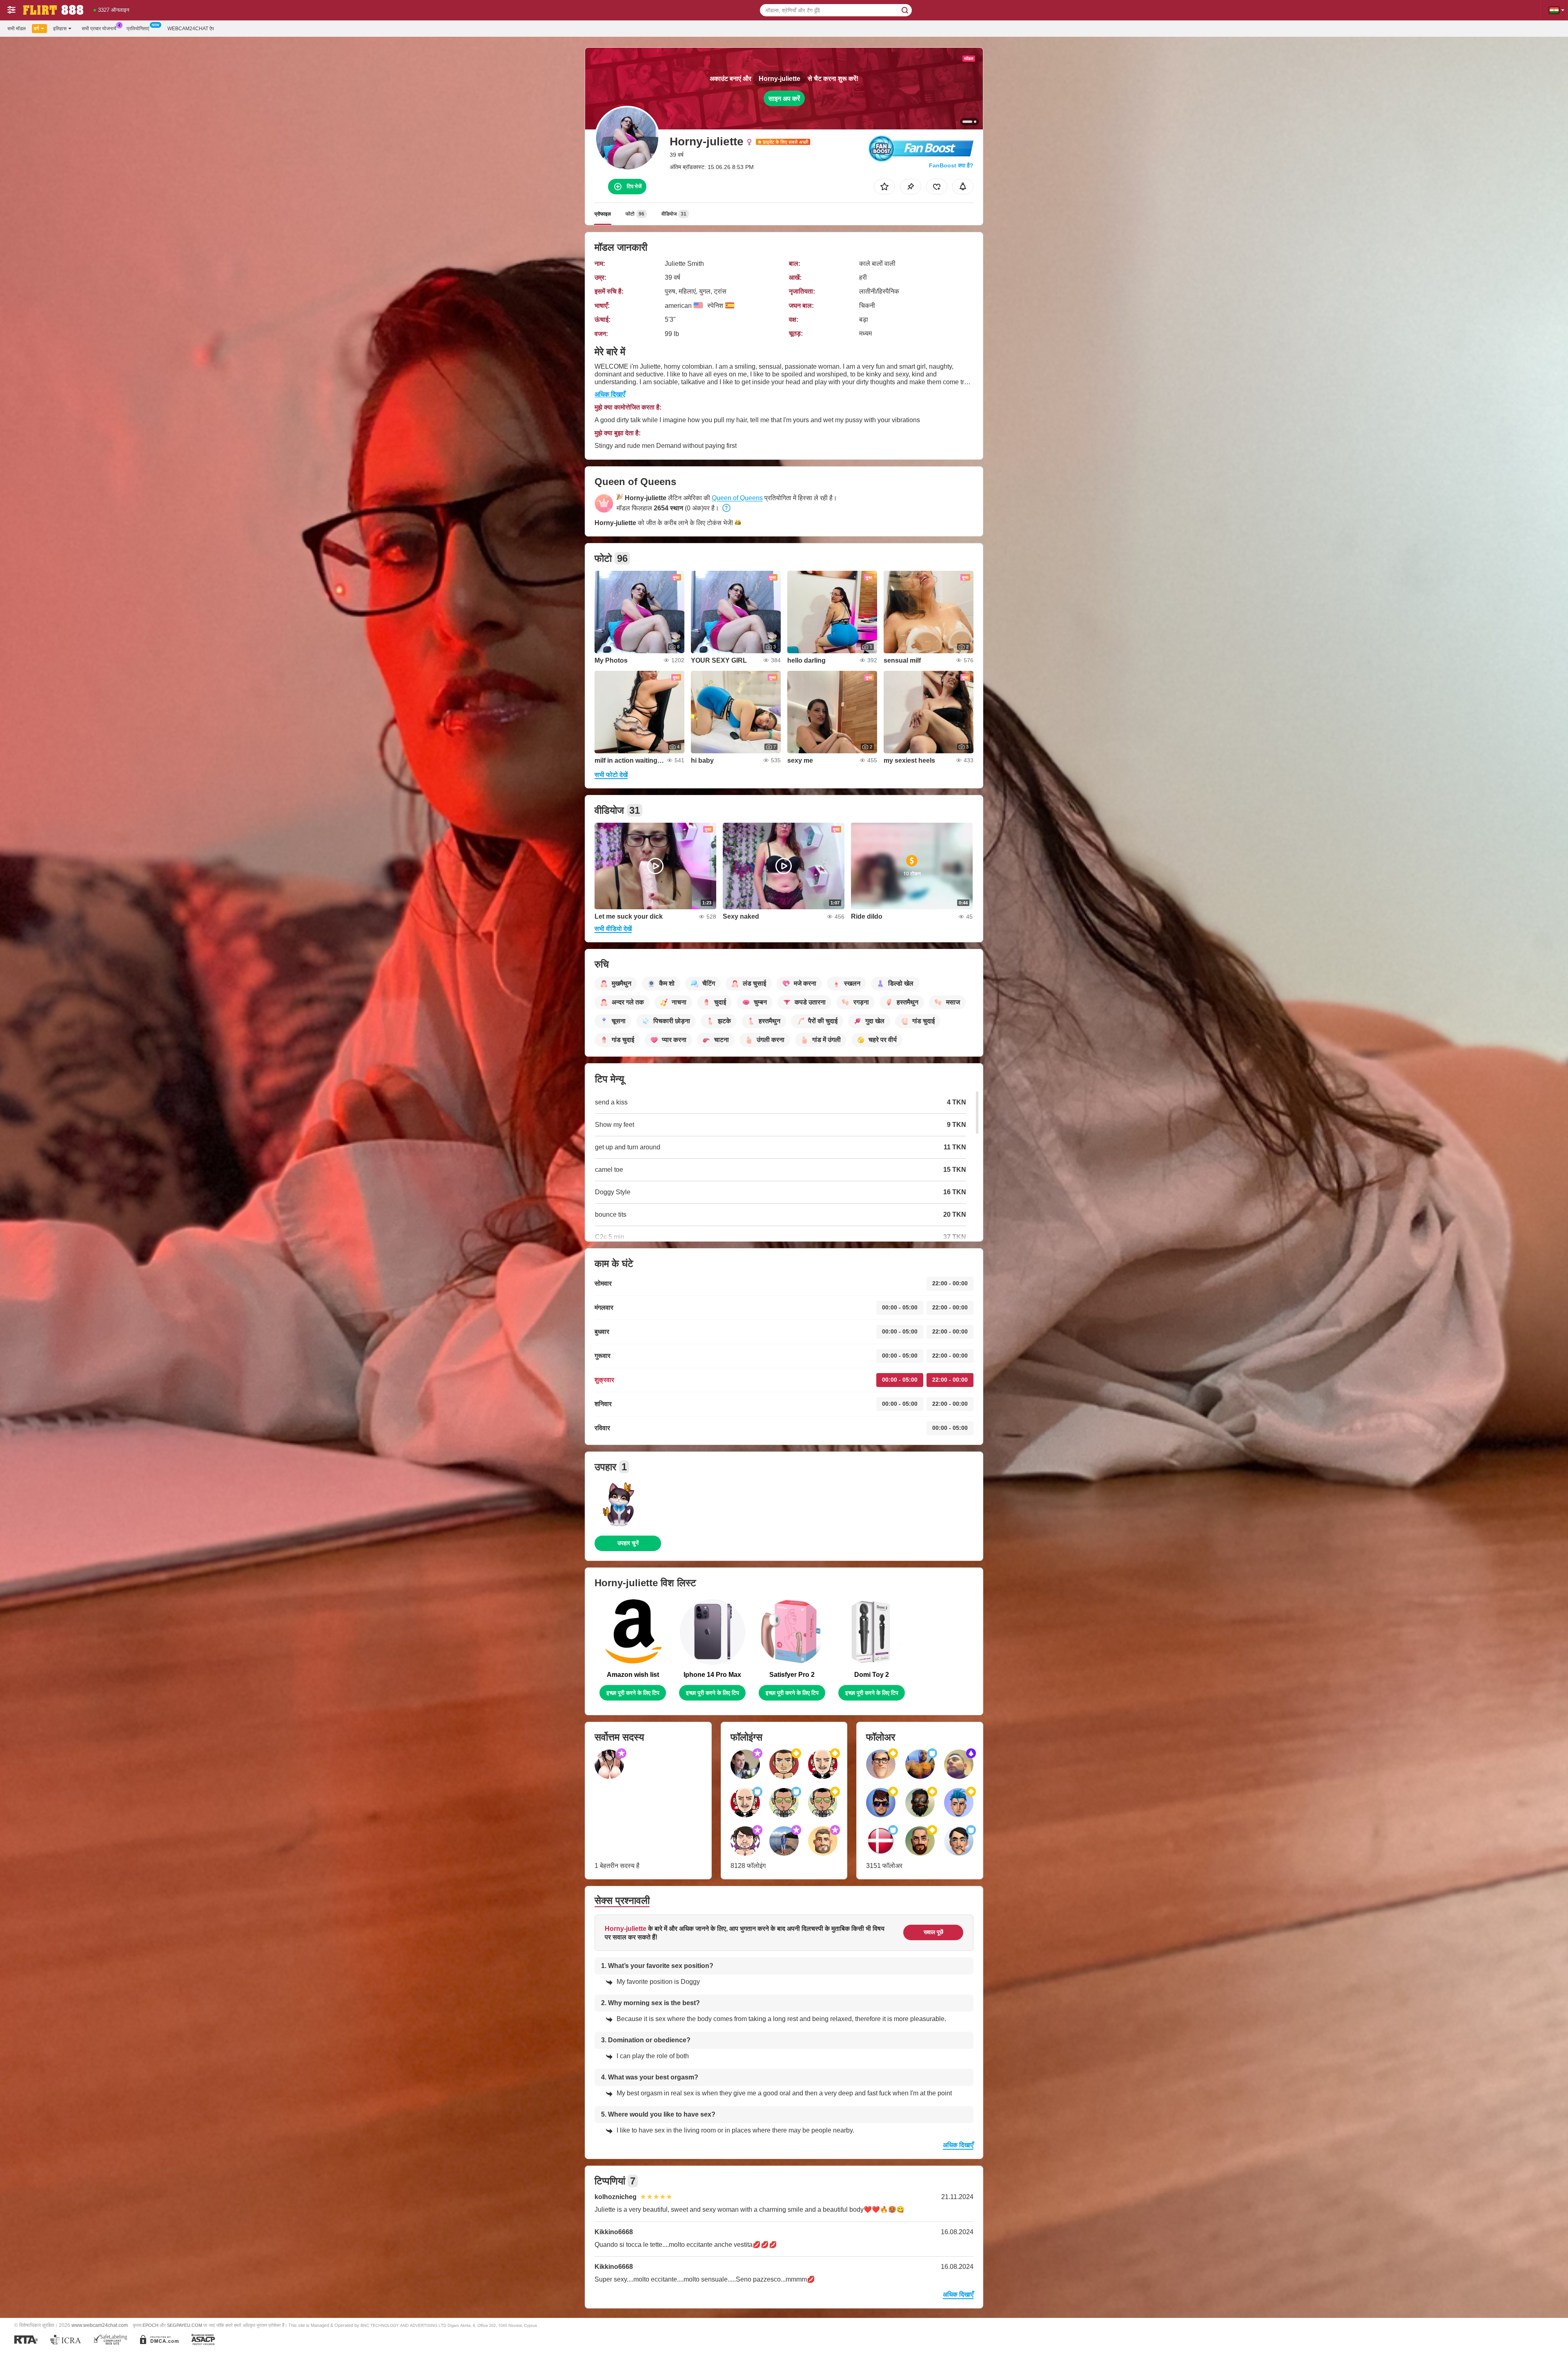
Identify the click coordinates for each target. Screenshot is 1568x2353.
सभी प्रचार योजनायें (99, 29)
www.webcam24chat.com (100, 2325)
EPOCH (150, 2325)
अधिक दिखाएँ (610, 394)
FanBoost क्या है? (951, 165)
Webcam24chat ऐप (191, 29)
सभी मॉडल (17, 29)
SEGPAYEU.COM (185, 2325)
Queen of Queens (737, 498)
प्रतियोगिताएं (138, 29)
